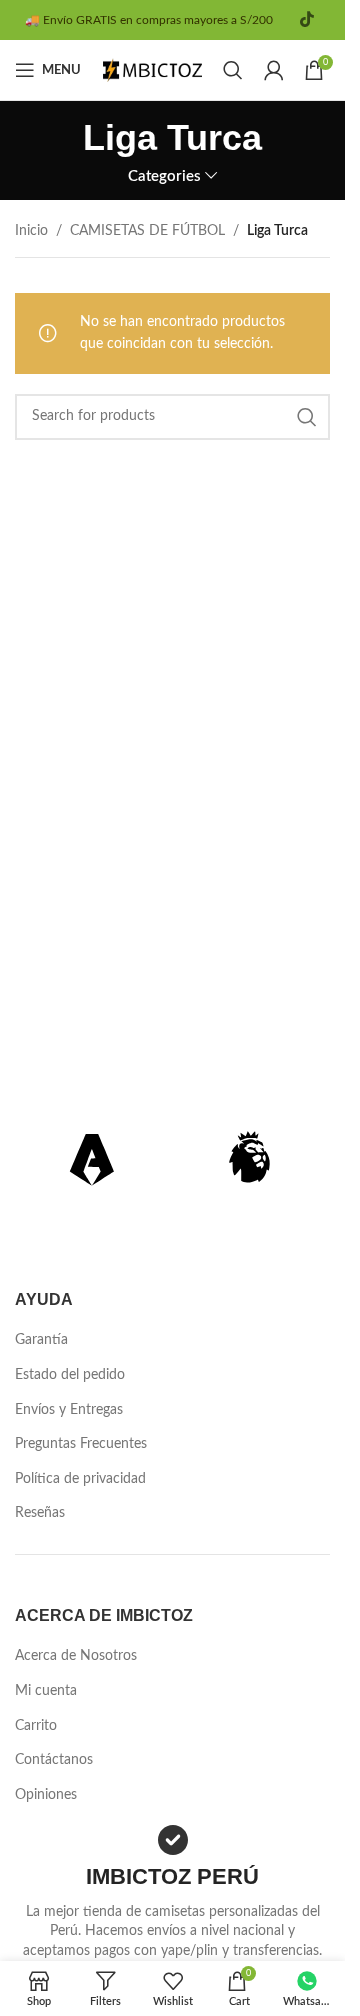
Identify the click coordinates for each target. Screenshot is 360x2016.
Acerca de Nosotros (76, 1656)
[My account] (274, 70)
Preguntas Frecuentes (81, 1444)
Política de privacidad (80, 1479)
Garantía (41, 1340)
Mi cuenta (46, 1691)
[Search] (233, 70)
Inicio (31, 231)
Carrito (36, 1726)
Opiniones (46, 1795)
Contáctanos (54, 1760)
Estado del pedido (70, 1375)
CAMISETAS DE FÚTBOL (147, 231)
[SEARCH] (307, 417)
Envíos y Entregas (69, 1410)
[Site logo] (153, 70)
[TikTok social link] (306, 19)
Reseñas (40, 1513)
